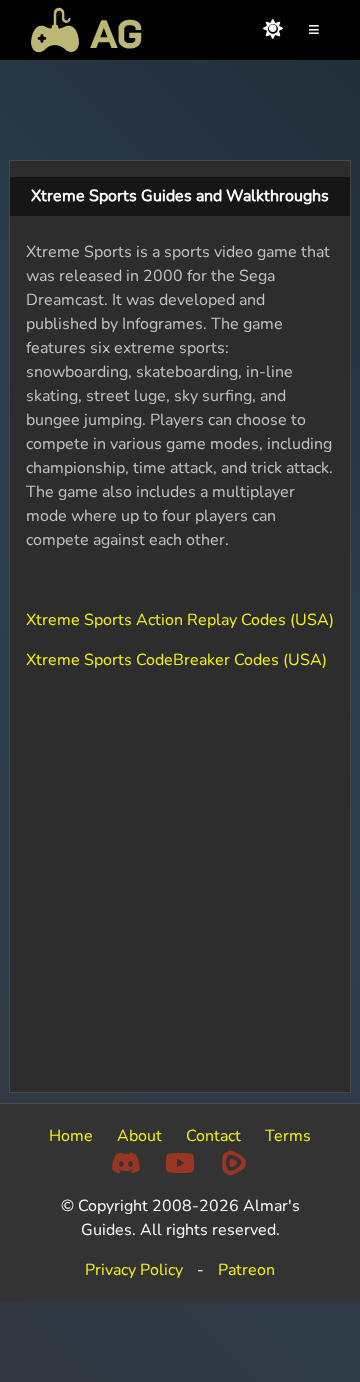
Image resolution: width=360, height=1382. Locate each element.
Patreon (246, 1270)
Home (71, 1136)
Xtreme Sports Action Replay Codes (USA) (180, 620)
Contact (213, 1136)
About (139, 1136)
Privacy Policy (134, 1270)
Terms (288, 1136)
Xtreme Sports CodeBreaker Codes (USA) (176, 660)
